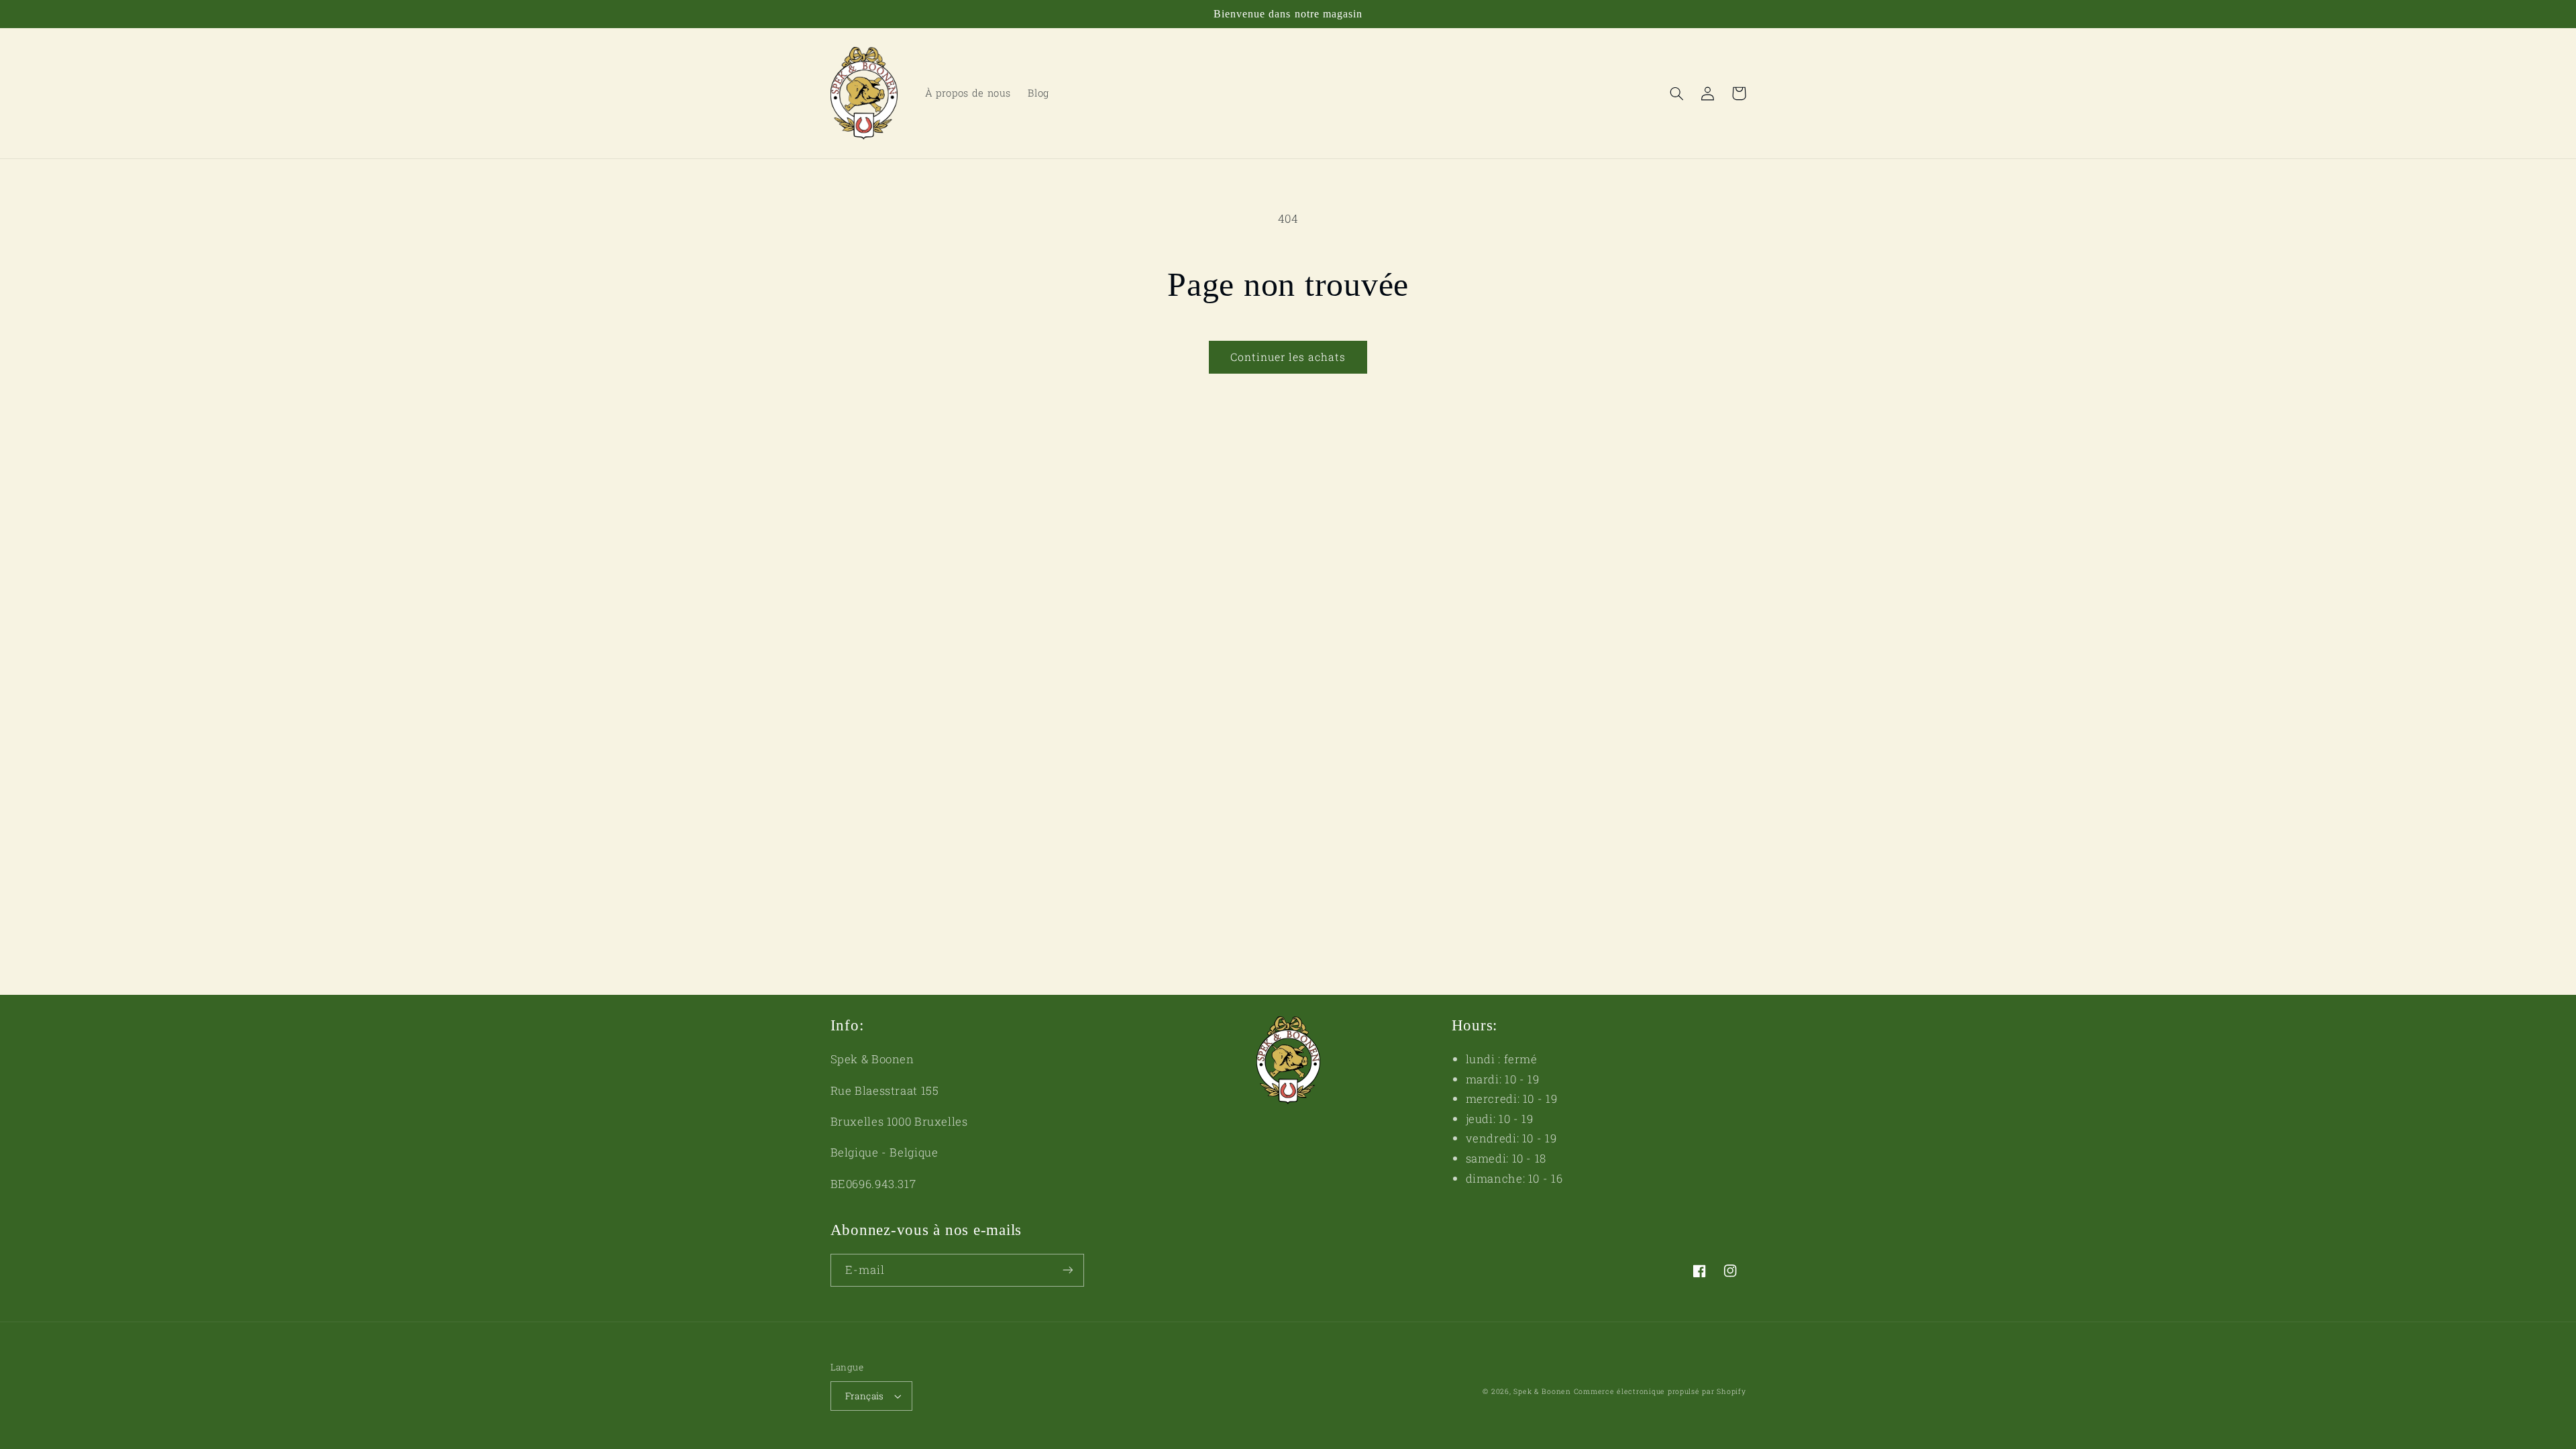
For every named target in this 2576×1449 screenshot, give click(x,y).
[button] (1677, 93)
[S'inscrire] (1067, 1270)
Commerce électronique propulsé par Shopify (1660, 1391)
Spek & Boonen (1542, 1391)
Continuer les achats (1288, 357)
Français (865, 1396)
